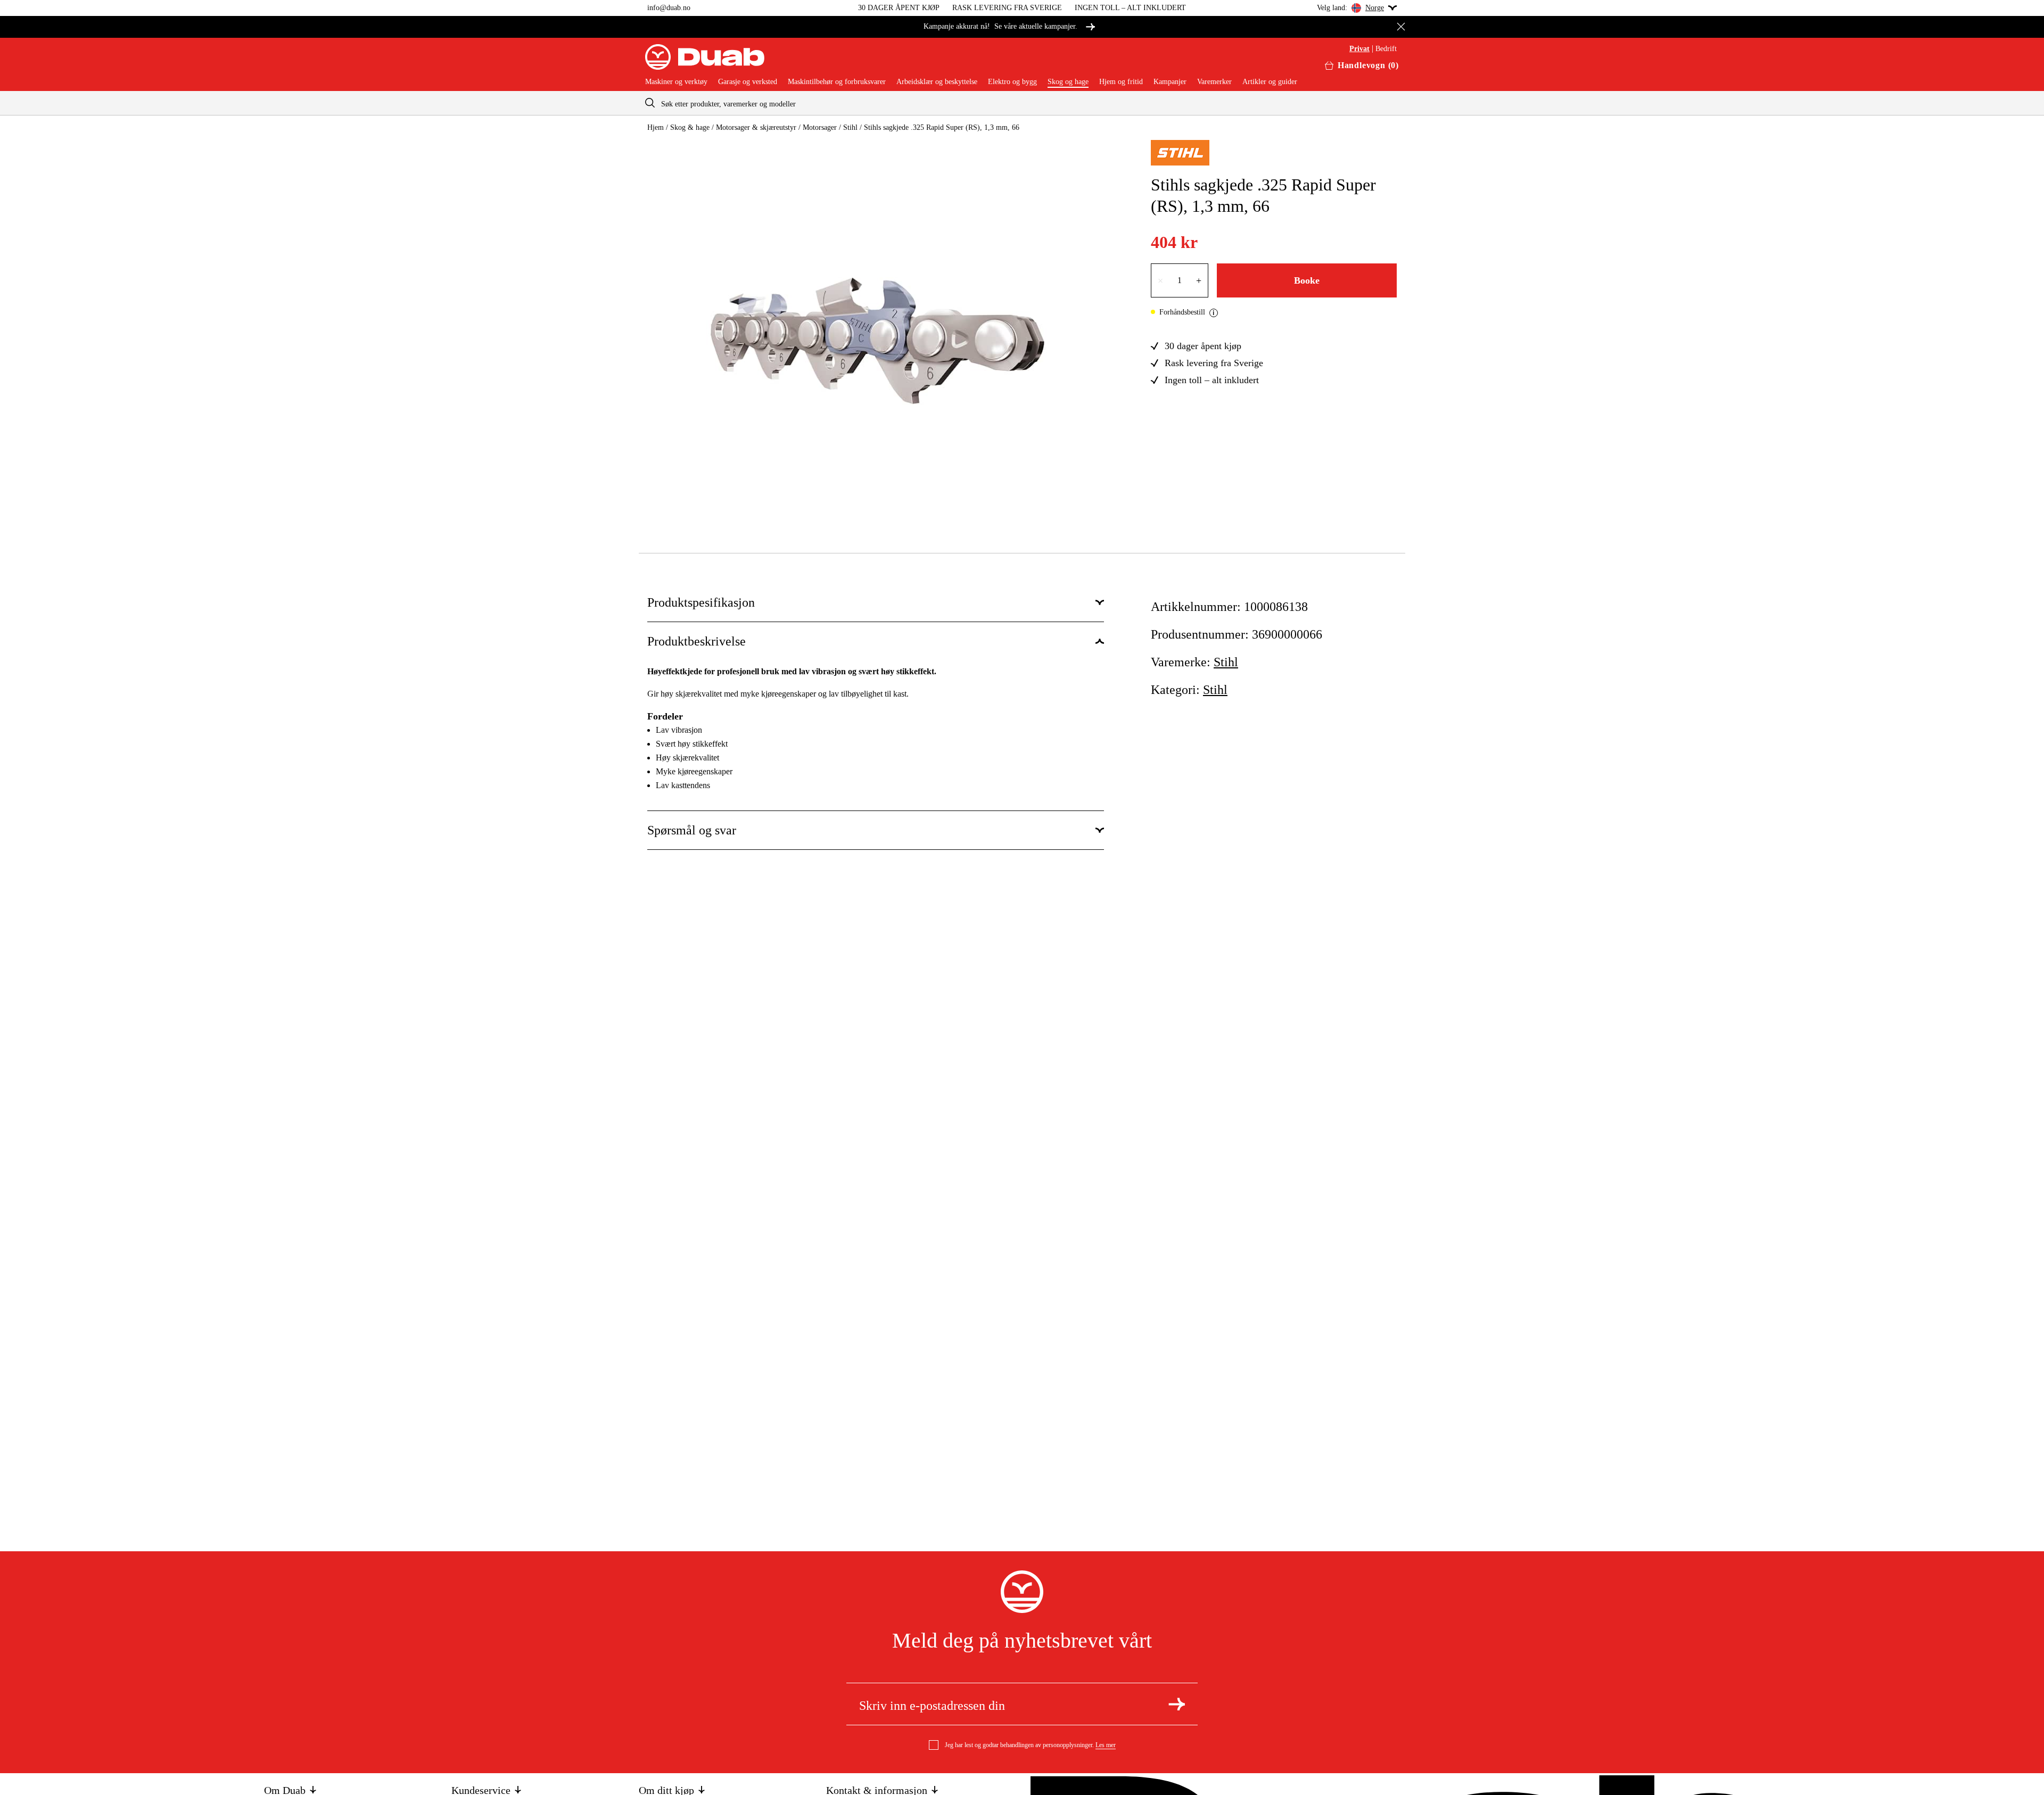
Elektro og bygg (1012, 82)
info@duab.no (669, 8)
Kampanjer (1170, 82)
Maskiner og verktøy (676, 82)
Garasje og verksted (748, 82)
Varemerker (1214, 82)
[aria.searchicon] (650, 103)
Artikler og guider (1270, 82)
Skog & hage (690, 127)
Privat (1359, 49)
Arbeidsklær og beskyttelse (937, 82)
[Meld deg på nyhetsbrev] (1177, 1704)
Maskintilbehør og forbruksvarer (837, 82)
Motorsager (820, 127)
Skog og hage (1068, 82)
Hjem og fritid (1121, 82)
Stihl (850, 127)
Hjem (656, 127)
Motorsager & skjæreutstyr (756, 127)
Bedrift (1386, 49)
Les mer (1106, 1745)
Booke (1307, 280)
